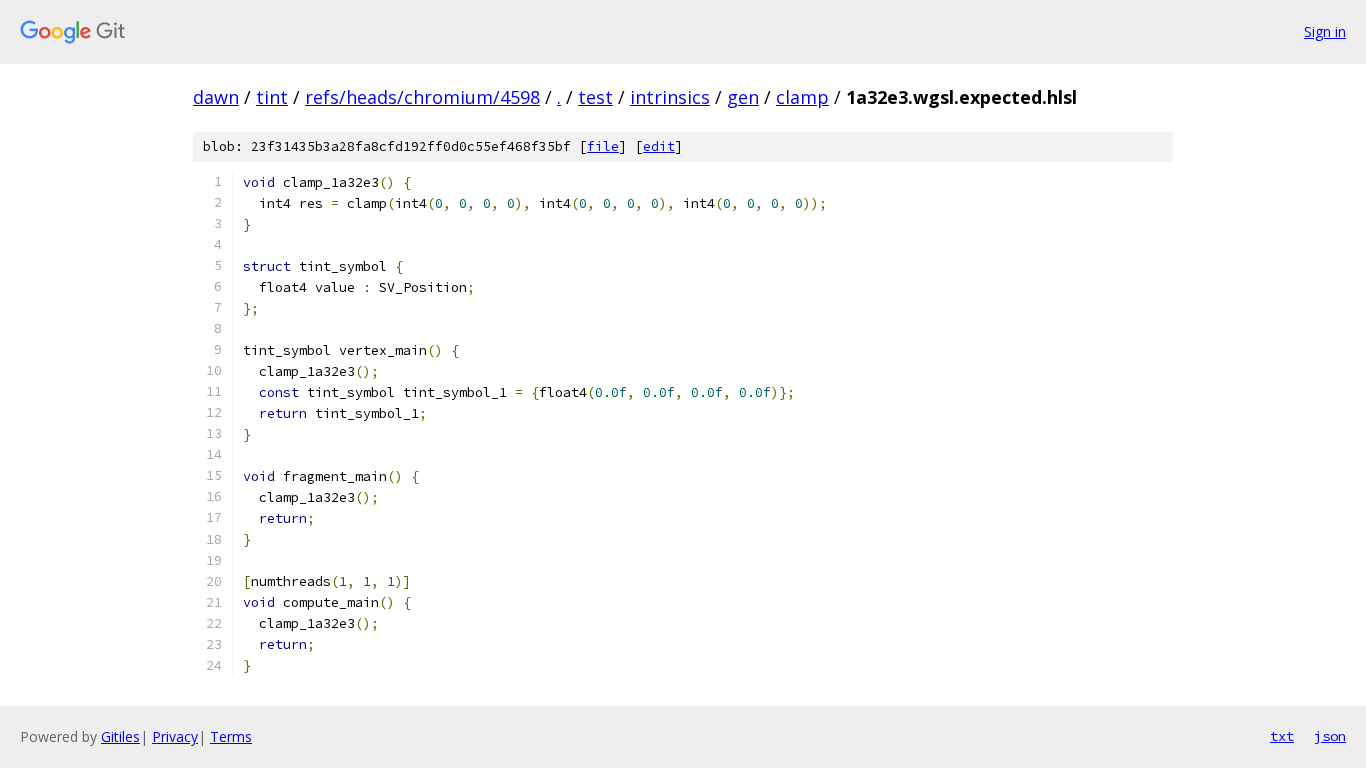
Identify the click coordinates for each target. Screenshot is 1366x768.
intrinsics (670, 97)
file (603, 146)
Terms (231, 736)
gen (743, 97)
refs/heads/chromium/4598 (422, 97)
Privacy (175, 736)
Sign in (1325, 31)
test (595, 97)
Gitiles (120, 736)
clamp (802, 97)
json (1330, 736)
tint (272, 97)
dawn (216, 97)
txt (1282, 736)
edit (659, 146)
